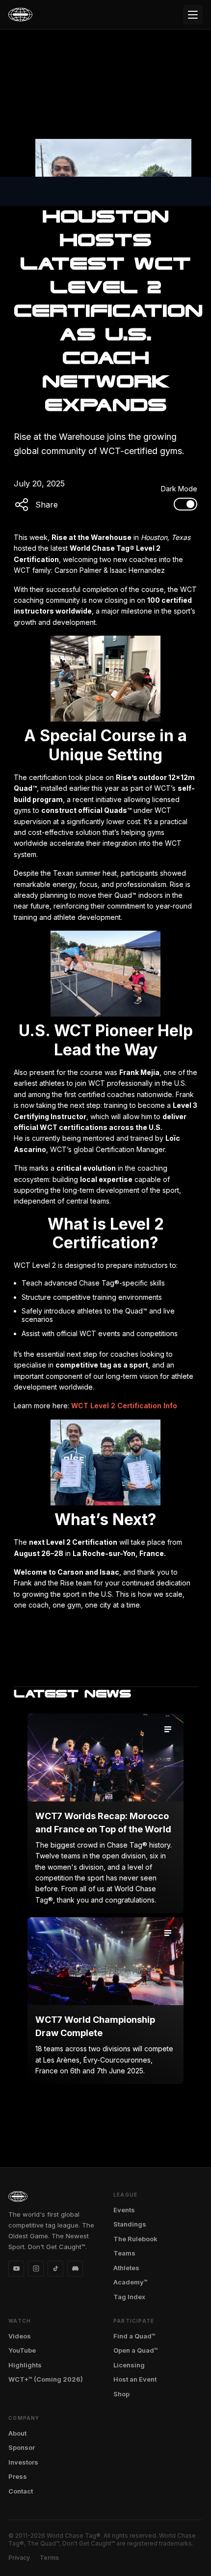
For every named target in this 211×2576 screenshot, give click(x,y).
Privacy (19, 2558)
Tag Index (129, 2297)
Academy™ (131, 2282)
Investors (23, 2462)
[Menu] (193, 15)
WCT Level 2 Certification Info (124, 1406)
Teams (124, 2253)
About (17, 2433)
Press (18, 2476)
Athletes (126, 2268)
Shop (121, 2394)
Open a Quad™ (136, 2350)
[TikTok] (55, 2269)
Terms (49, 2558)
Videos (20, 2336)
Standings (130, 2224)
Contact (21, 2491)
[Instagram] (36, 2269)
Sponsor (22, 2447)
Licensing (129, 2365)
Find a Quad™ (134, 2336)
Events (124, 2210)
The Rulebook (135, 2239)
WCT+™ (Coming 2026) (46, 2379)
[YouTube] (16, 2269)
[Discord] (75, 2269)
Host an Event (135, 2379)
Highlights (25, 2365)
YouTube (22, 2350)
